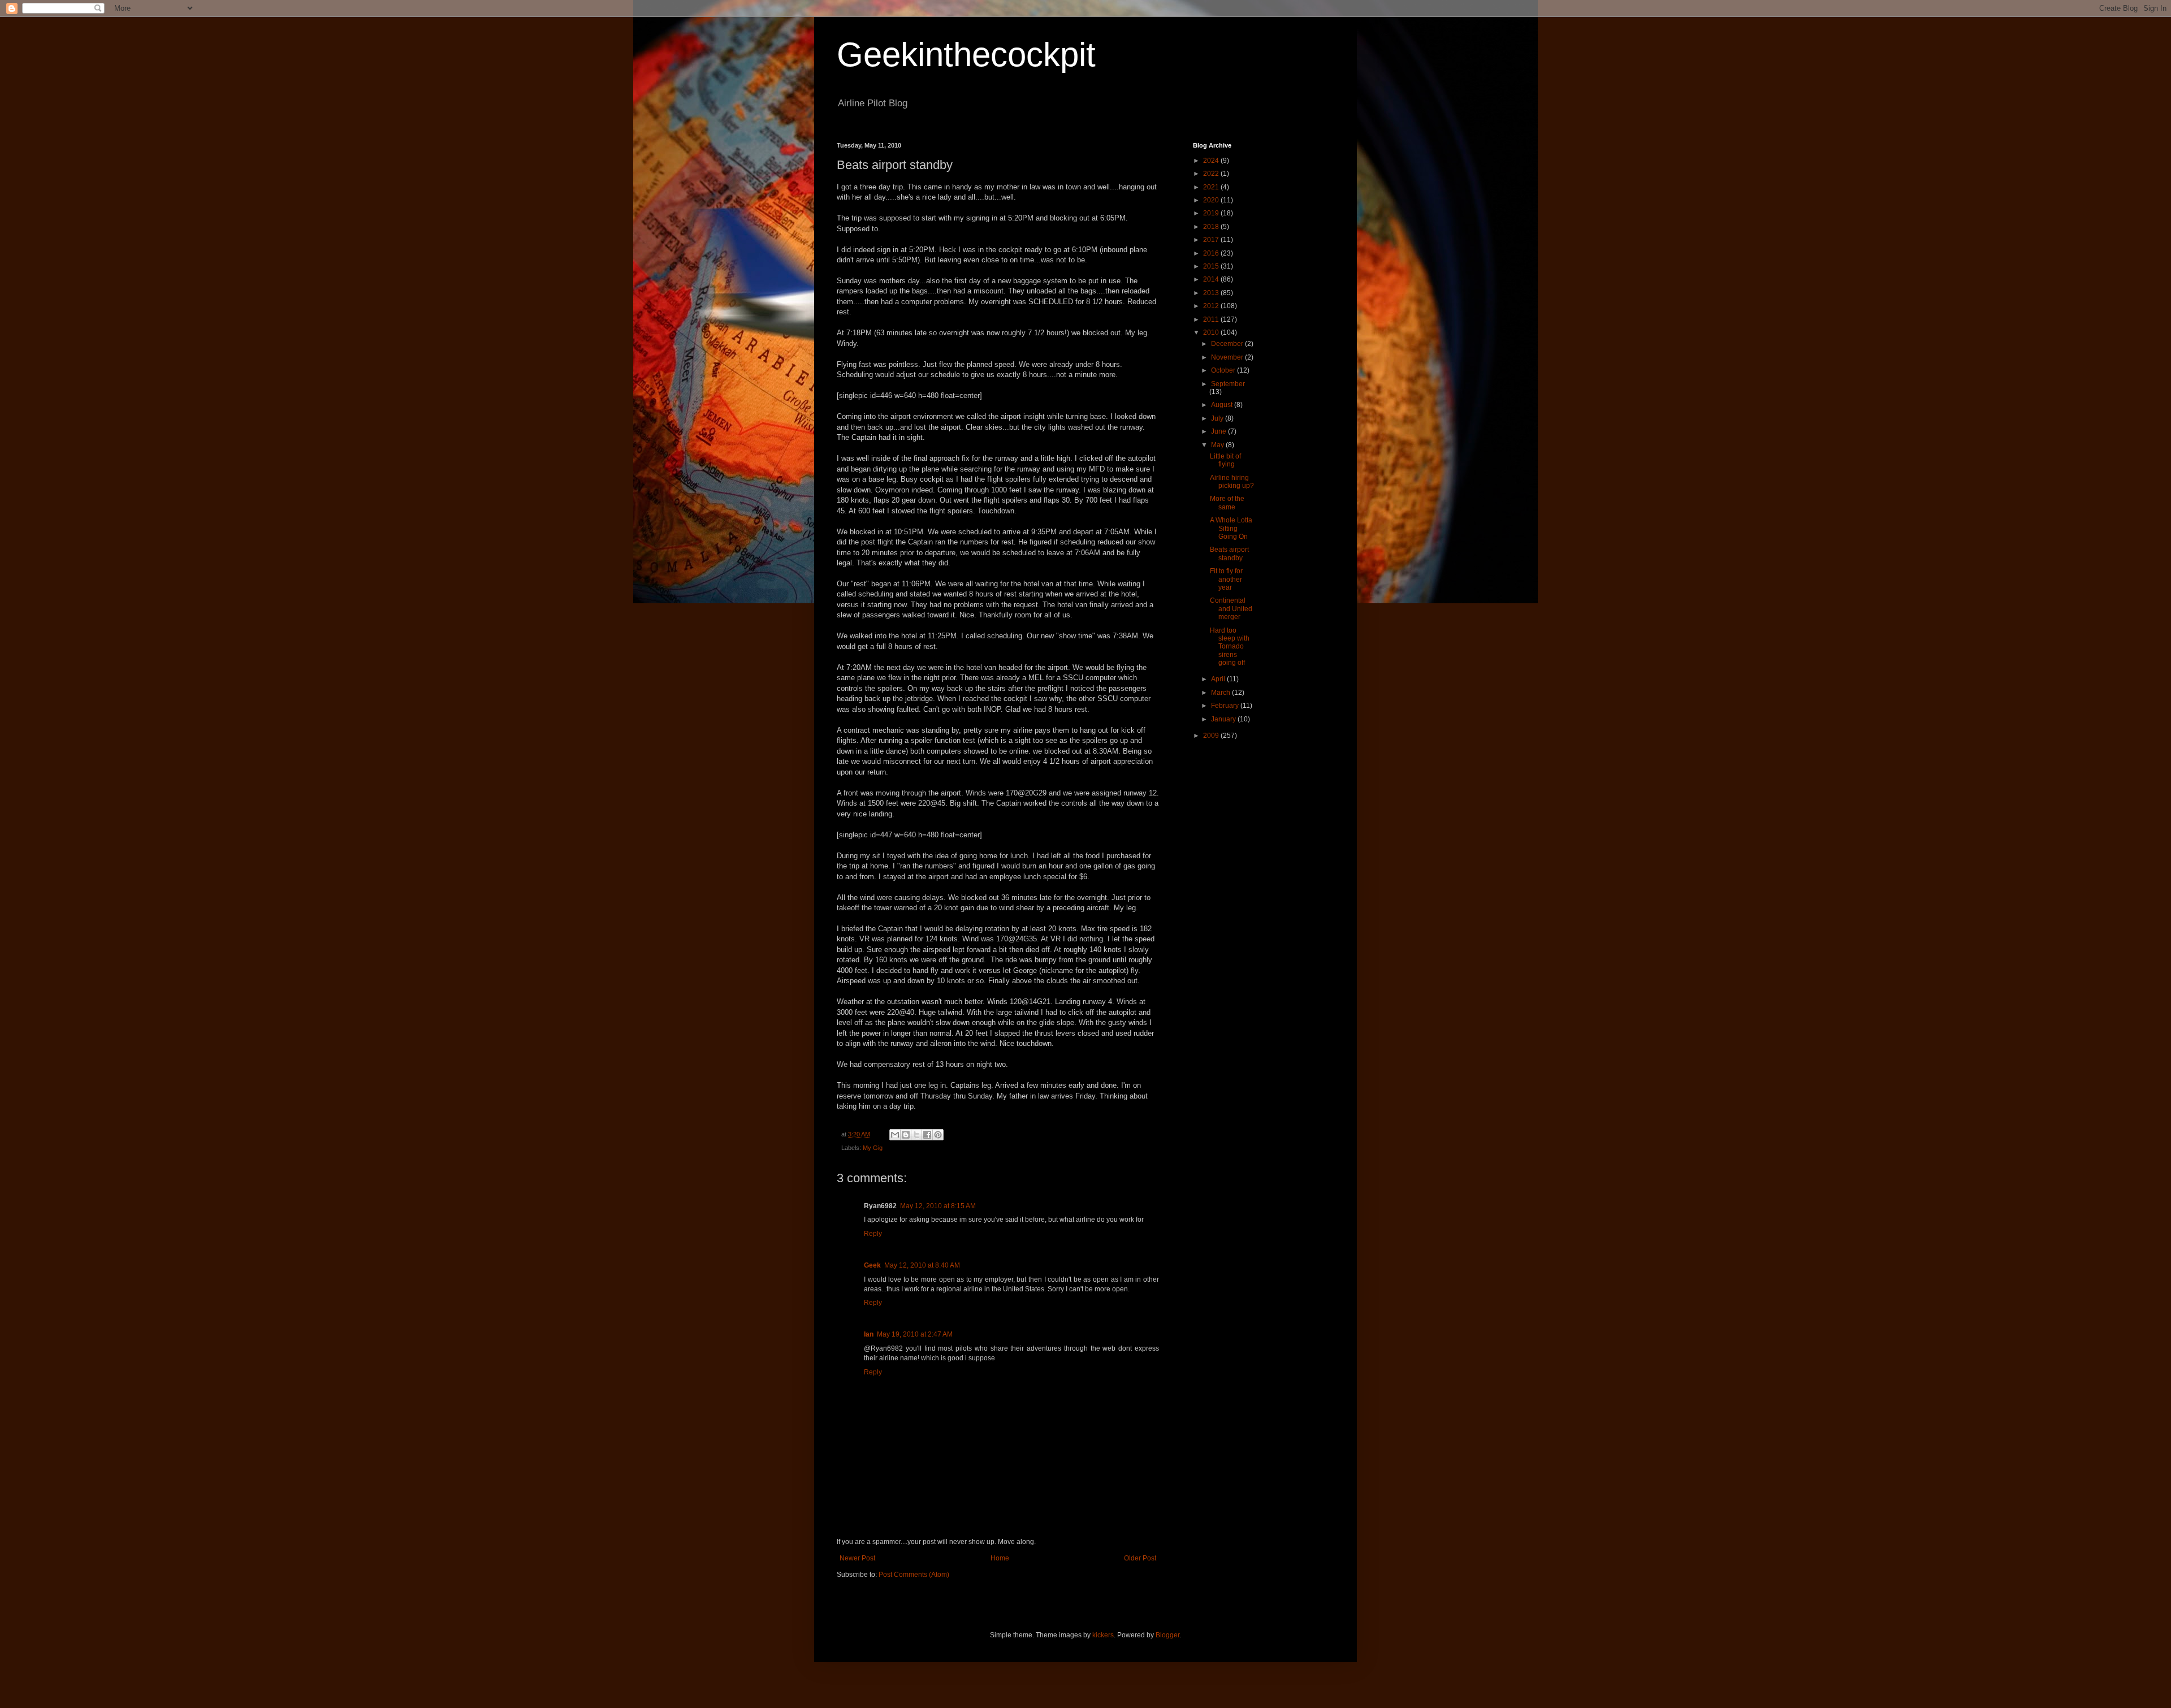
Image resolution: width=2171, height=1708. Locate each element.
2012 (1212, 306)
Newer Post (857, 1558)
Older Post (1140, 1558)
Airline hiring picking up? (1232, 482)
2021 (1212, 187)
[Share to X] (916, 1135)
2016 (1212, 253)
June (1219, 431)
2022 (1212, 174)
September (1228, 384)
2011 (1212, 319)
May (1218, 445)
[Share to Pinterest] (938, 1135)
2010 (1212, 332)
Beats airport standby (1229, 554)
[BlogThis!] (906, 1135)
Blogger (1167, 1635)
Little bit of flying (1225, 460)
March (1221, 693)
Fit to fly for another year (1226, 579)
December (1228, 344)
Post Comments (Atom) (914, 1575)
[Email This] (895, 1135)
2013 (1212, 293)
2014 (1212, 279)
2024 (1212, 161)
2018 (1212, 227)
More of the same (1227, 503)
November (1228, 357)
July (1218, 418)
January (1224, 719)
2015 (1212, 266)
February (1226, 706)
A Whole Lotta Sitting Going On (1231, 528)
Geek (872, 1265)
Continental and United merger (1231, 609)
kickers (1103, 1635)
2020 (1212, 200)
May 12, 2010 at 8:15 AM (938, 1206)
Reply (873, 1234)
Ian (869, 1334)
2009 (1212, 736)
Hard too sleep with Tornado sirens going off (1230, 647)
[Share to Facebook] (927, 1135)
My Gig (873, 1148)
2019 (1212, 213)
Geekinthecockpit (966, 55)
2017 (1212, 240)
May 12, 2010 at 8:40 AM (922, 1265)
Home (1000, 1558)
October (1224, 370)
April (1219, 679)
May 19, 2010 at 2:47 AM (915, 1334)
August (1223, 405)
